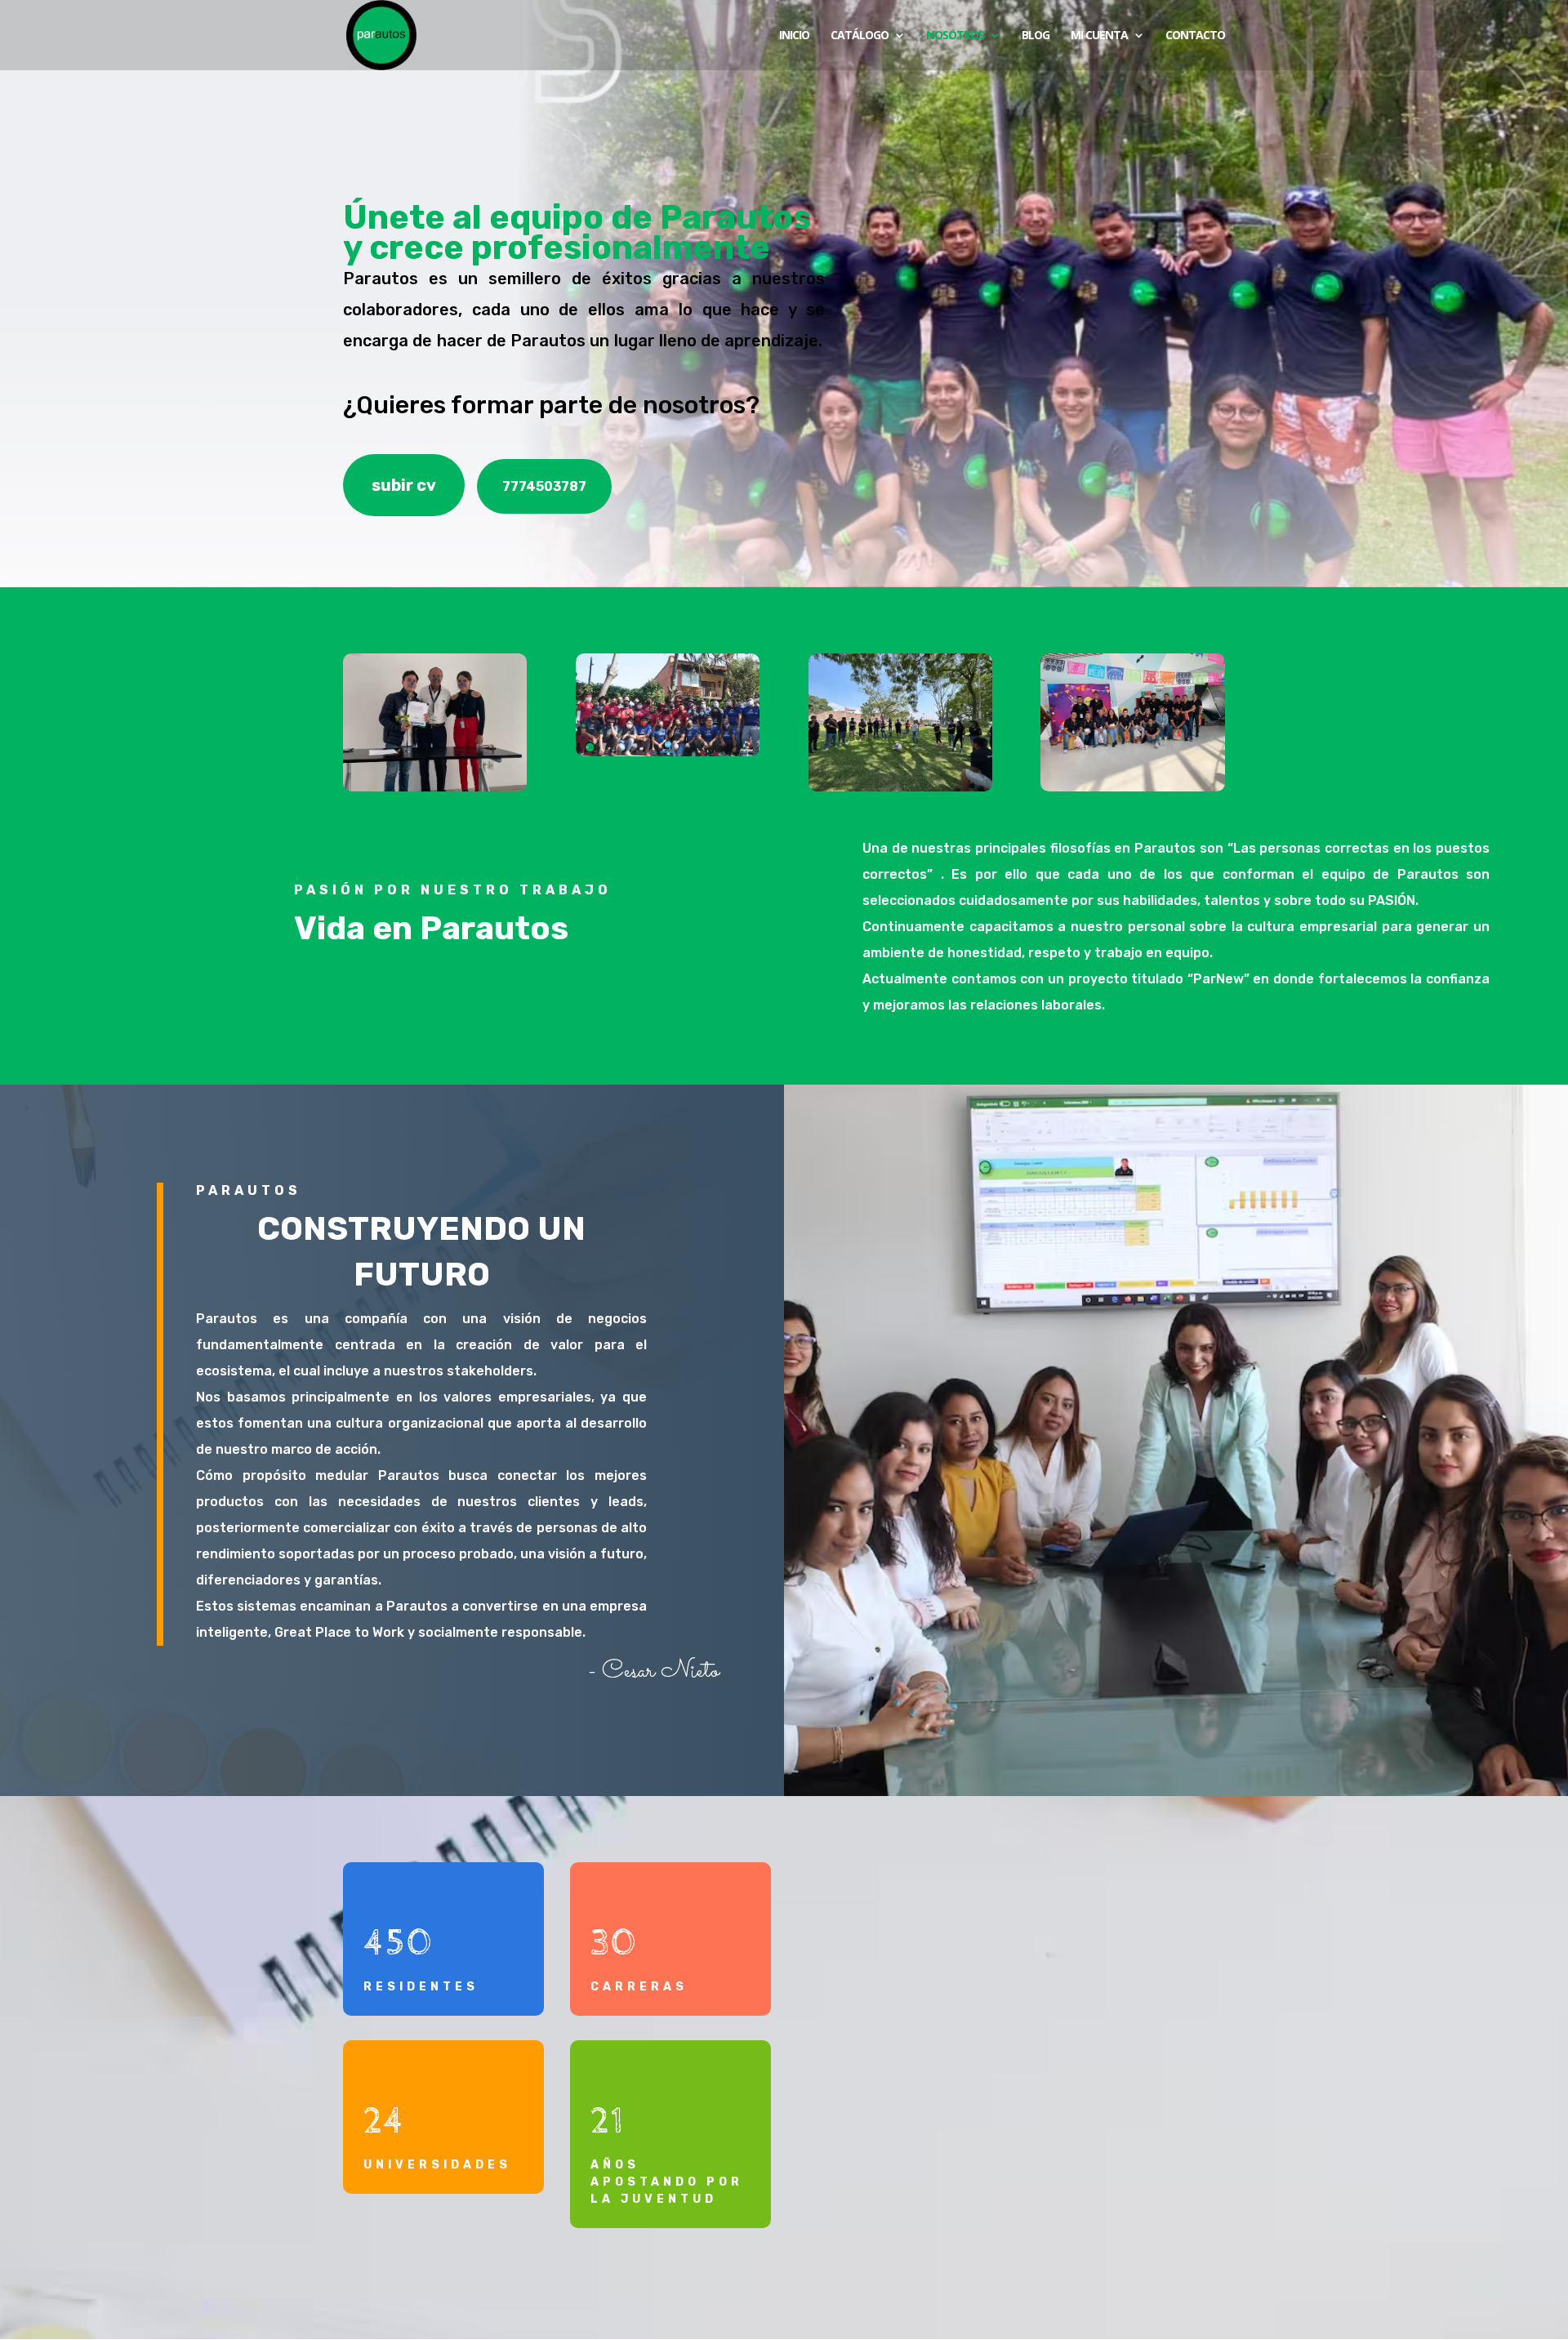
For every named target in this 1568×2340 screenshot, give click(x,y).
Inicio (794, 36)
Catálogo (860, 36)
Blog (1036, 36)
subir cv (404, 485)
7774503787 (544, 486)
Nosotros (955, 36)
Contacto (1195, 36)
